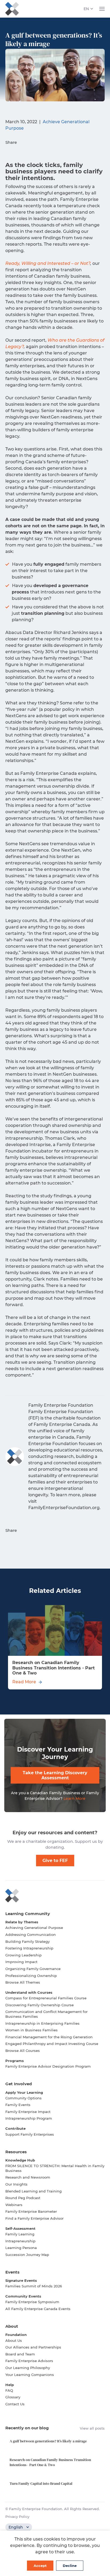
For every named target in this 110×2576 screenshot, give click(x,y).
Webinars (14, 2205)
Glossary (13, 2397)
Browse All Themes (23, 1982)
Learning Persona (21, 2248)
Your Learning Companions (30, 2375)
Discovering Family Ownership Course (40, 2005)
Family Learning (20, 2234)
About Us (14, 2340)
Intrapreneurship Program (29, 2118)
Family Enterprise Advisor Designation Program (48, 2066)
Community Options (23, 2098)
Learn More (74, 1799)
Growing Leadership (23, 1955)
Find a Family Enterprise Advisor (34, 2218)
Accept (40, 2566)
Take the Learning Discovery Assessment (55, 1775)
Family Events (18, 2105)
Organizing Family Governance (33, 1969)
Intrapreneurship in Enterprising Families (42, 2023)
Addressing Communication (31, 1935)
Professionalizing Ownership (31, 1976)
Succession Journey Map (27, 2255)
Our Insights (16, 2184)
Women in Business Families (32, 2030)
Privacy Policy (17, 2517)
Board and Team (20, 2354)
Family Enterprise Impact (28, 2112)
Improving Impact (21, 1962)
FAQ (9, 2390)
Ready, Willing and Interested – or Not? (48, 263)
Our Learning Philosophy (28, 2368)
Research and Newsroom (28, 2177)
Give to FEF (55, 1861)
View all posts (92, 2428)
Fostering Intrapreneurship (29, 1948)
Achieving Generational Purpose (34, 1928)
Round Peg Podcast (23, 2198)
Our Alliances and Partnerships (33, 2347)
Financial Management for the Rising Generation (49, 2037)
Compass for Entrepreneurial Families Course (46, 1998)
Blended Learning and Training (34, 2191)
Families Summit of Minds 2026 (34, 2286)
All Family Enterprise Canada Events (38, 2309)
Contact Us (15, 2404)
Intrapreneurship (20, 2241)
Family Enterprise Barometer (31, 2211)
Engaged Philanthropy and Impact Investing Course (52, 2044)
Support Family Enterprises (30, 2134)
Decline (70, 2566)
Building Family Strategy (27, 1941)
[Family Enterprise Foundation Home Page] (55, 1896)
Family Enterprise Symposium (32, 2302)
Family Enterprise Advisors (29, 2361)
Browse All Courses (23, 2051)
